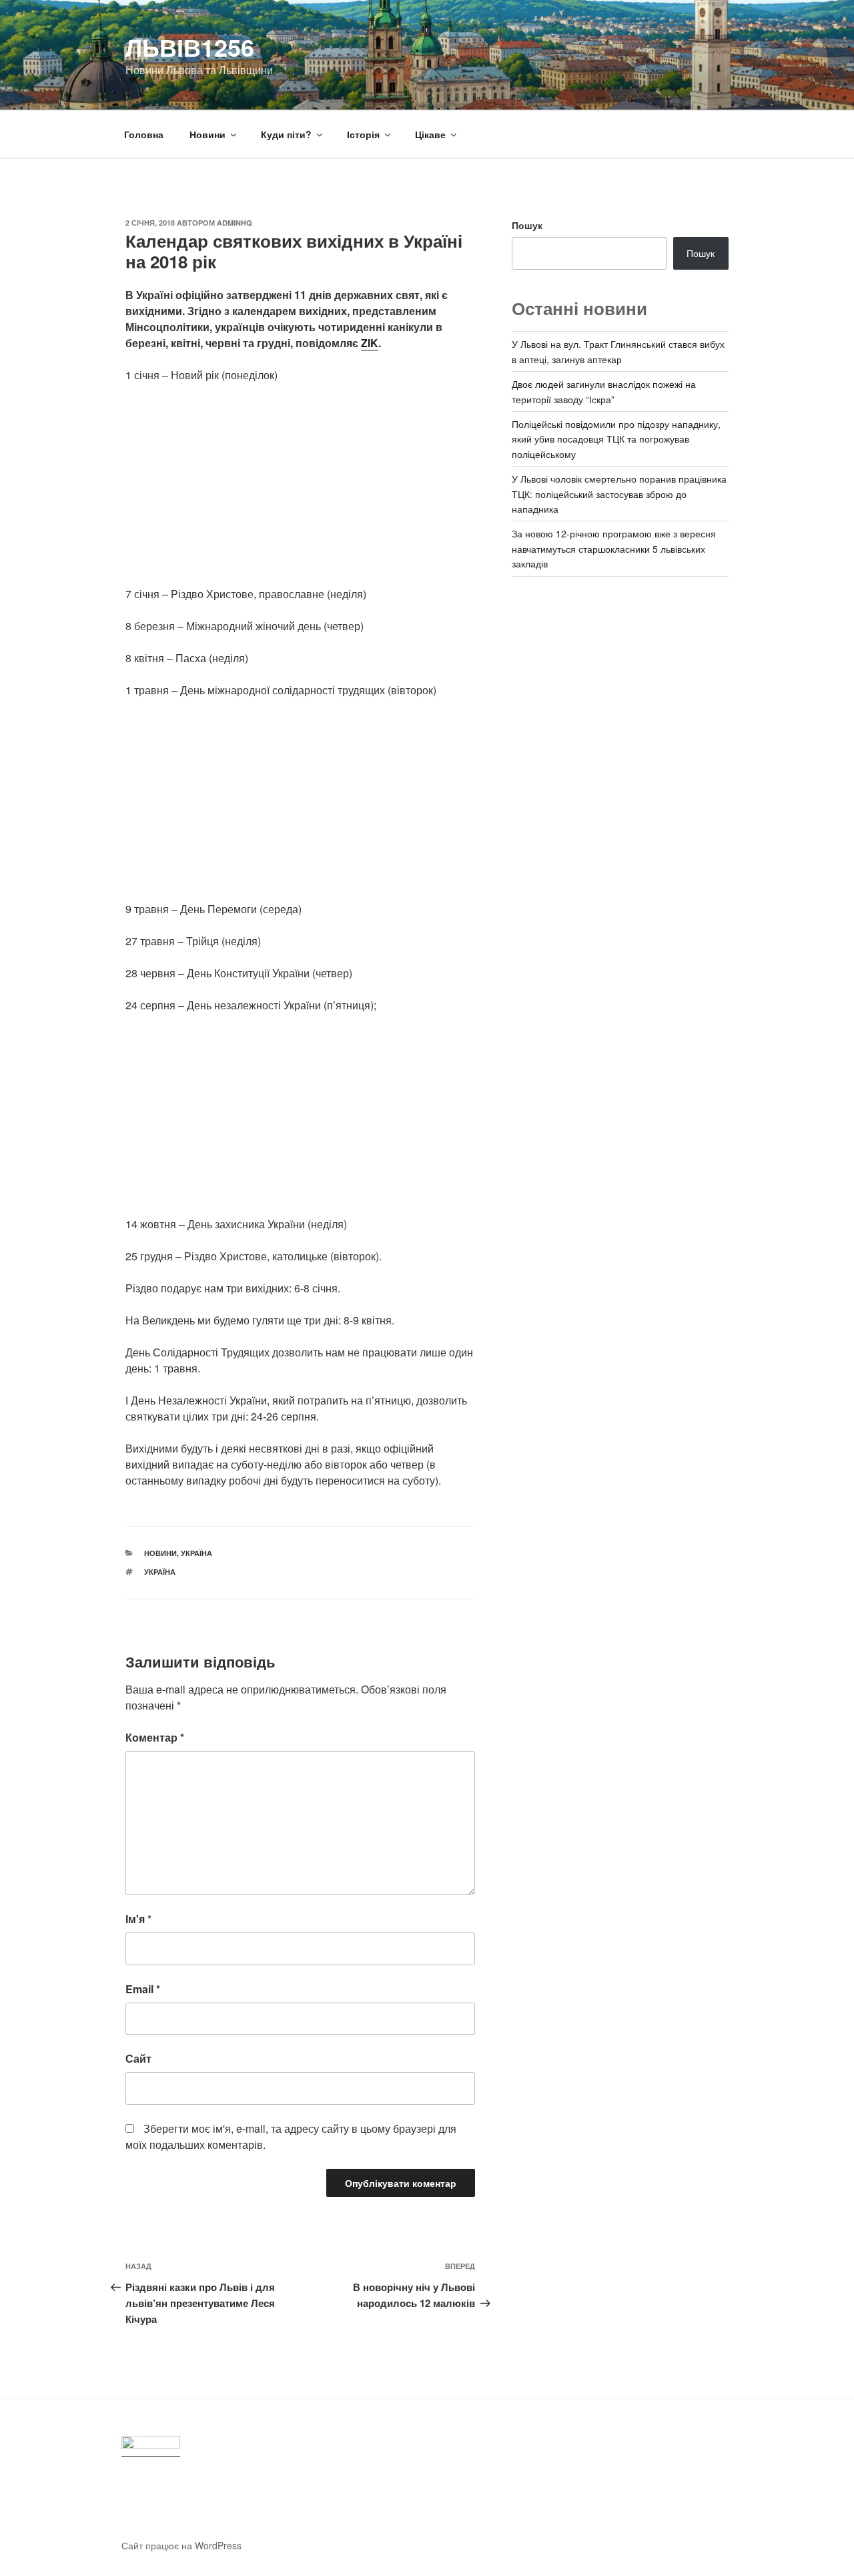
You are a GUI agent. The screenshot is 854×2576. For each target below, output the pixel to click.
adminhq (235, 223)
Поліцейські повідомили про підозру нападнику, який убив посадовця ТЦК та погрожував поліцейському (616, 439)
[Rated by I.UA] (151, 2446)
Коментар (155, 1737)
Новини (207, 134)
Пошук (527, 225)
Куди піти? (286, 134)
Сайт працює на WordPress (181, 2545)
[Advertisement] (300, 493)
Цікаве (430, 134)
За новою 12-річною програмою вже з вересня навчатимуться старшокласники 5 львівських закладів (614, 548)
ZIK (370, 343)
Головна (144, 134)
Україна (196, 1553)
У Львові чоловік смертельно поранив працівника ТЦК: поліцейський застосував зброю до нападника (619, 494)
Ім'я (138, 1919)
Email (143, 1989)
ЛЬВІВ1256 (190, 47)
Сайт (138, 2058)
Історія (363, 134)
